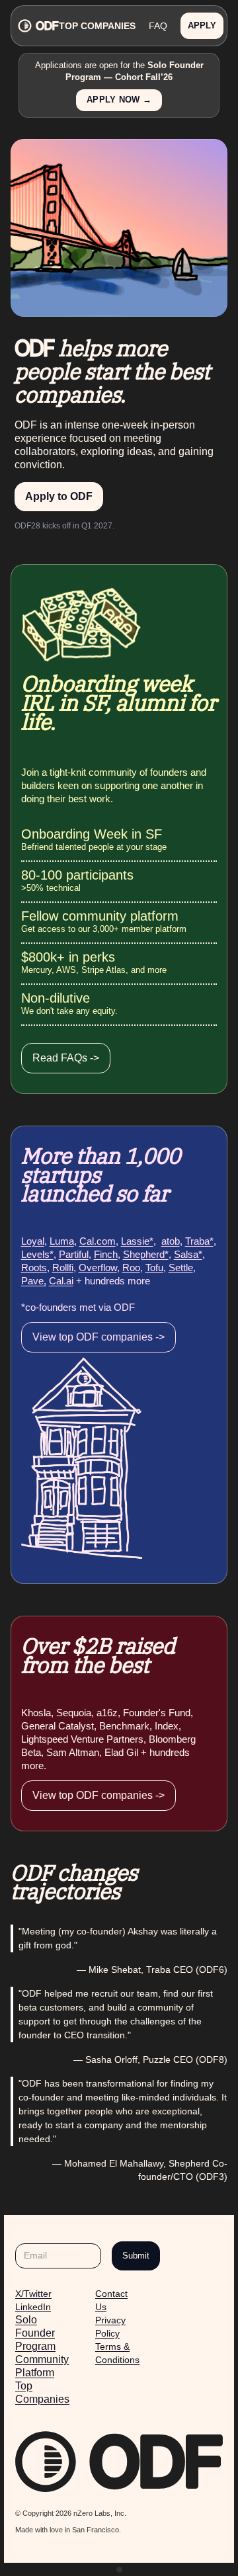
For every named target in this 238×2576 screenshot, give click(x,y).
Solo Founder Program (35, 2333)
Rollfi (63, 1267)
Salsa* (188, 1254)
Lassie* (137, 1241)
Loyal (33, 1241)
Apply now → (119, 100)
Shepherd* (146, 1254)
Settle (181, 1267)
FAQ (158, 26)
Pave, (34, 1281)
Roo (131, 1267)
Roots (34, 1267)
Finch (106, 1254)
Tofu (154, 1267)
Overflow (98, 1267)
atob (171, 1241)
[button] (202, 26)
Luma (62, 1241)
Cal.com (98, 1241)
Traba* (199, 1241)
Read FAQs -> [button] (66, 1058)
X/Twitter (33, 2294)
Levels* (37, 1254)
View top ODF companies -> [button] (99, 1337)
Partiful (74, 1254)
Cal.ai (61, 1281)
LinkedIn (33, 2307)
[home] (37, 26)
